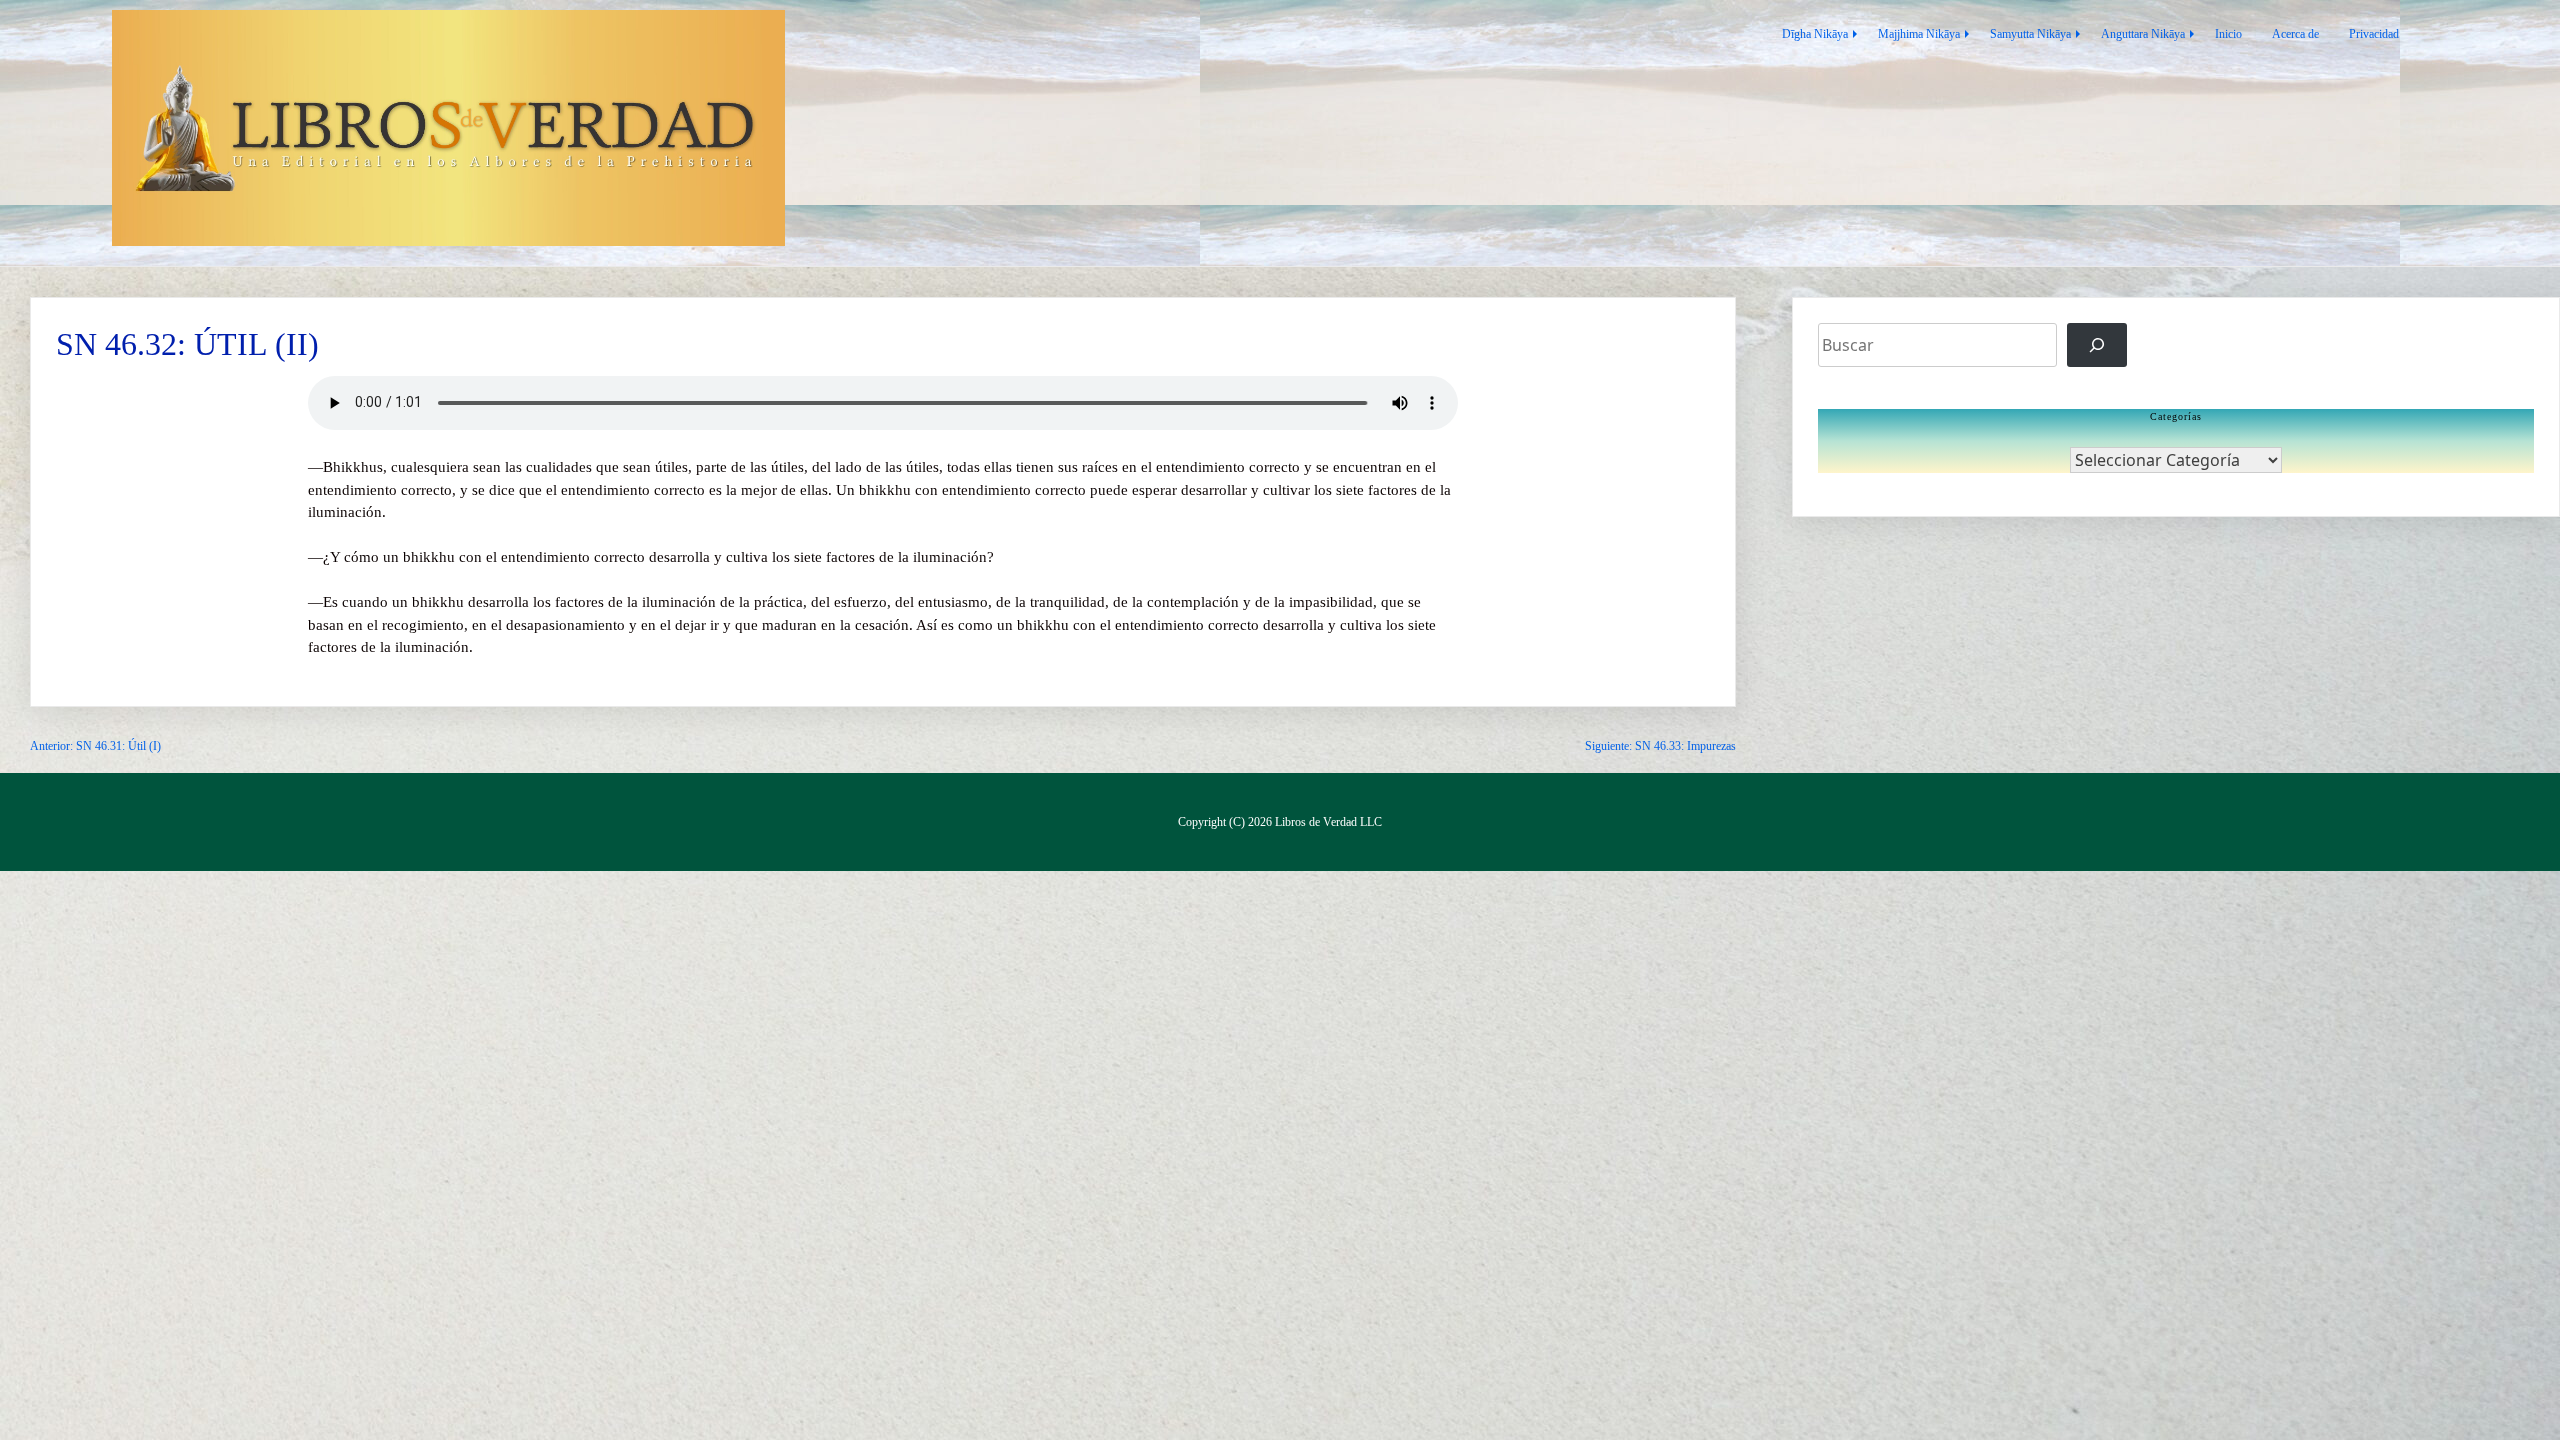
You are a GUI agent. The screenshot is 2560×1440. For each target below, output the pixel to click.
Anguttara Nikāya (2143, 34)
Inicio (2228, 34)
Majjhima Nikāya (1919, 34)
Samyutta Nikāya (2030, 34)
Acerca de (2295, 34)
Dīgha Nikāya (1815, 34)
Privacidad (2374, 34)
